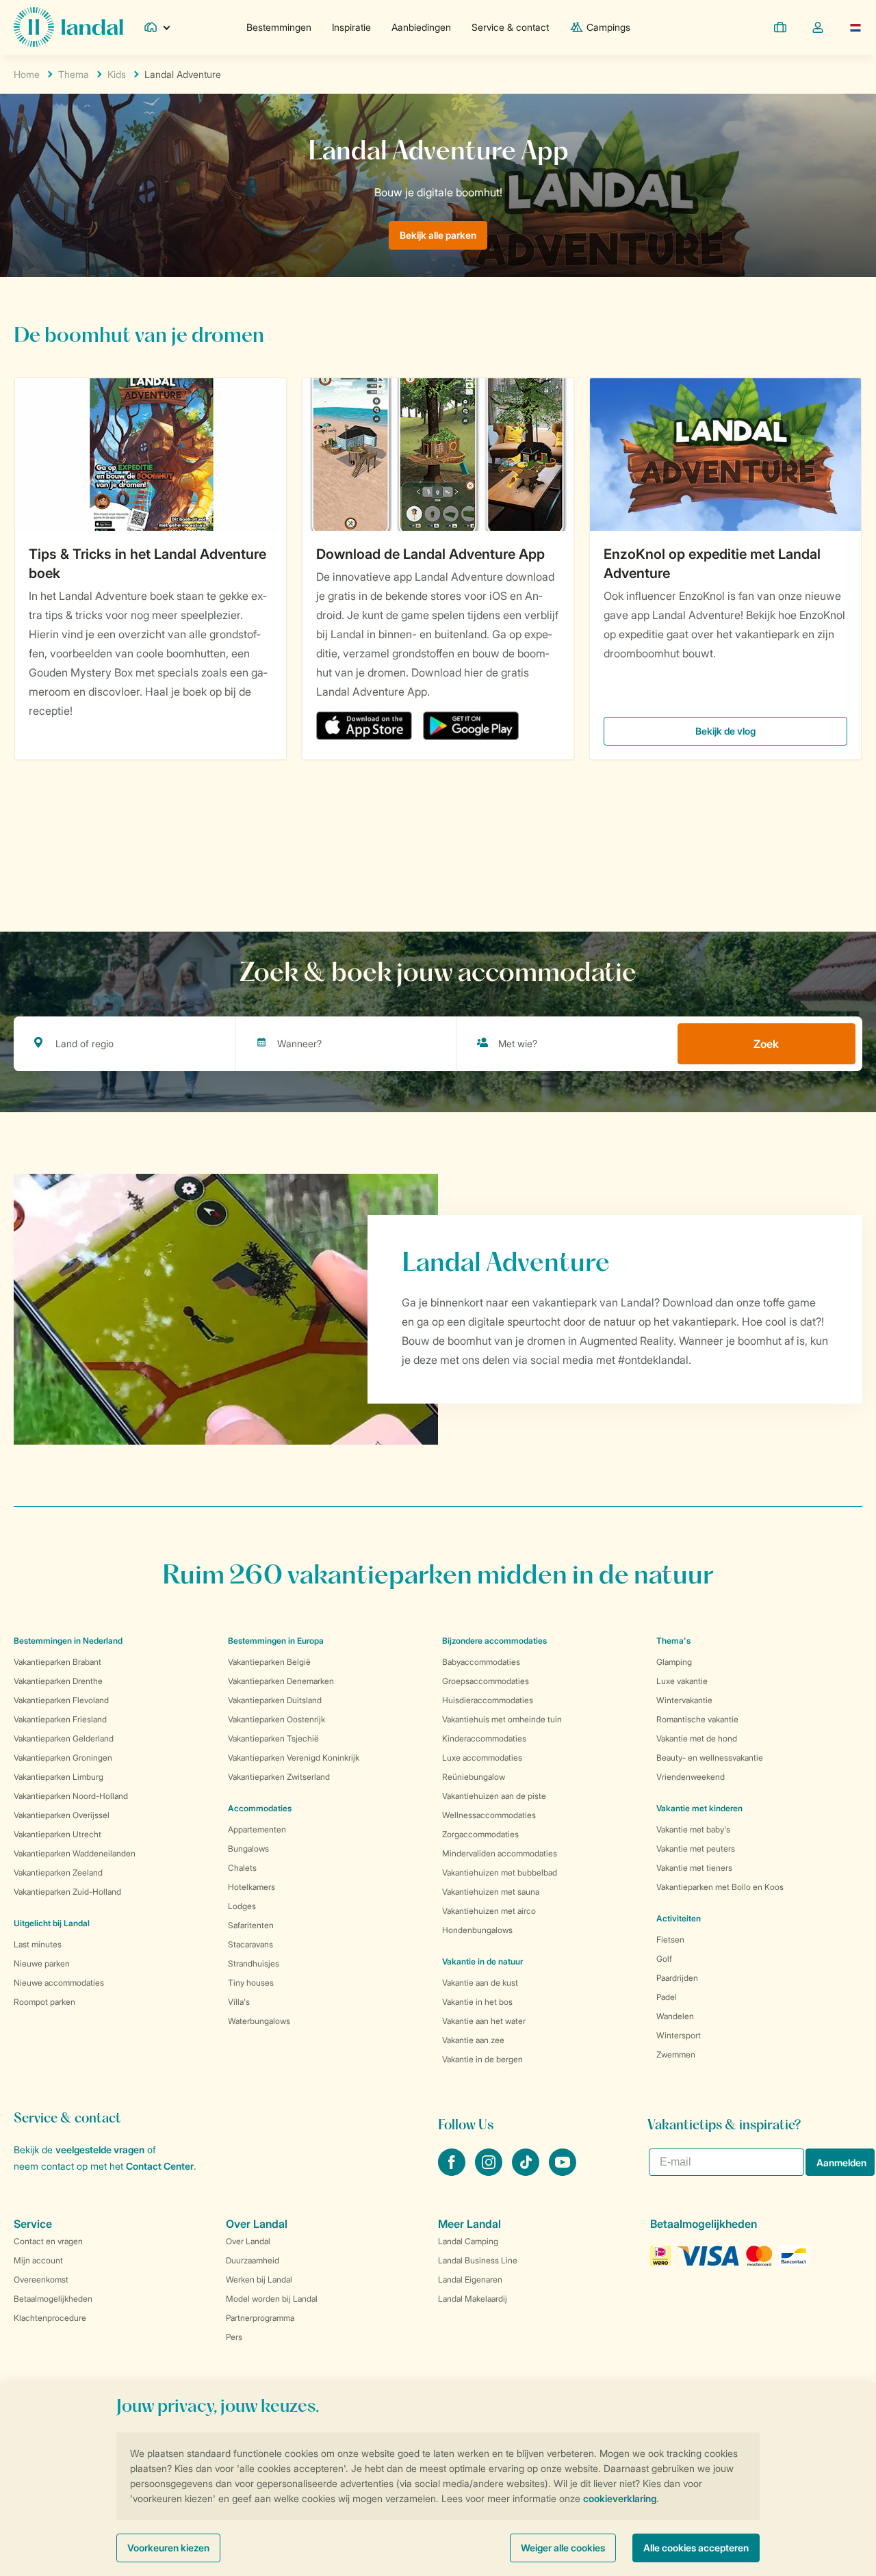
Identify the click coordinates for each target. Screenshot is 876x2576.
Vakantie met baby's (693, 1829)
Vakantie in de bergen (482, 2059)
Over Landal (248, 2241)
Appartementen (257, 1829)
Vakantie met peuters (696, 1849)
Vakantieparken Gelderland (64, 1738)
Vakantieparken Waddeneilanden (75, 1853)
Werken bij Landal (259, 2279)
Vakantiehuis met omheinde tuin (502, 1719)
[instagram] (490, 2172)
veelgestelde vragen (100, 2150)
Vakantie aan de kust (480, 1983)
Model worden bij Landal (272, 2299)
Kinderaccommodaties (484, 1738)
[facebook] (453, 2172)
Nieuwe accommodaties (59, 1983)
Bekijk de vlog (725, 731)
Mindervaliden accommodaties (500, 1853)
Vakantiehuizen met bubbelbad (500, 1872)
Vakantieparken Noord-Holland (71, 1796)
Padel (667, 1997)
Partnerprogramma (260, 2318)
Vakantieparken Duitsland (275, 1700)
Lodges (242, 1906)
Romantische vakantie (697, 1719)
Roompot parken (44, 2002)
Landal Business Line (478, 2260)
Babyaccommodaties (481, 1662)
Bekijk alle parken (438, 235)
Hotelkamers (252, 1887)
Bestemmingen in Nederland (68, 1641)
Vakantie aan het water (484, 2021)
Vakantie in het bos (477, 2002)
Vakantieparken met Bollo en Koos (720, 1887)
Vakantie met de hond (697, 1738)
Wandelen (675, 2016)
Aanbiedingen (421, 27)
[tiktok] (527, 2172)
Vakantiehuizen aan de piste (494, 1796)
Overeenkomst (41, 2279)
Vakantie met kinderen (699, 1808)
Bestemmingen (279, 27)
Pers (234, 2337)
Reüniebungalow (474, 1777)
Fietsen (670, 1940)
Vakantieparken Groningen (63, 1758)
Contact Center (160, 2166)
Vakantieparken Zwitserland (279, 1777)
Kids (117, 74)
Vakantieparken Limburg (59, 1777)
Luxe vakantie (682, 1681)
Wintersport (679, 2035)
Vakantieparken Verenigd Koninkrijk (294, 1758)
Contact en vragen (48, 2241)
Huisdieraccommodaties (488, 1700)
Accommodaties (260, 1808)
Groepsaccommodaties (486, 1681)
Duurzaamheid (253, 2260)
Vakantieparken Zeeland (58, 1872)
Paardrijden (677, 1978)
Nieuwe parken (42, 1963)
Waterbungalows (259, 2021)
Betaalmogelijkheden (53, 2299)
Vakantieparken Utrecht (57, 1834)
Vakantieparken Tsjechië (273, 1738)
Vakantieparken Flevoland (61, 1700)
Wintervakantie (684, 1700)
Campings (608, 27)
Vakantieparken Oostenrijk (276, 1719)
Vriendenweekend (691, 1777)
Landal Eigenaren (470, 2279)
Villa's (239, 2002)
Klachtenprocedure (50, 2318)
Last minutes (38, 1944)
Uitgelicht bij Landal (52, 1923)
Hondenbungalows (477, 1930)
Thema (74, 74)
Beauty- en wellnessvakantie (710, 1758)
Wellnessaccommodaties (489, 1815)
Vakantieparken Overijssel (62, 1815)
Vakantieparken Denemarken (281, 1681)
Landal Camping (468, 2241)
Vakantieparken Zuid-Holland (67, 1892)
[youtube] (563, 2172)
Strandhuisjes (254, 1963)
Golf (664, 1959)
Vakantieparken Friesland (60, 1719)
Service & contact (510, 27)
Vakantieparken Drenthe (58, 1681)
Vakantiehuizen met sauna (491, 1892)
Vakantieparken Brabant (57, 1662)
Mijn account (38, 2260)
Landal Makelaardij (473, 2299)
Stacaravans (250, 1944)
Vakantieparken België (269, 1662)
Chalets (242, 1868)
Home (27, 74)
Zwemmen (676, 2054)
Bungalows (248, 1849)
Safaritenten (251, 1925)
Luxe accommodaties (482, 1758)
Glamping (674, 1662)
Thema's (673, 1641)
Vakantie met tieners (694, 1868)
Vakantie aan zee (473, 2040)
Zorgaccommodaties (480, 1834)
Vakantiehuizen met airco (489, 1911)
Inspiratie (351, 27)
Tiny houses (251, 1983)
